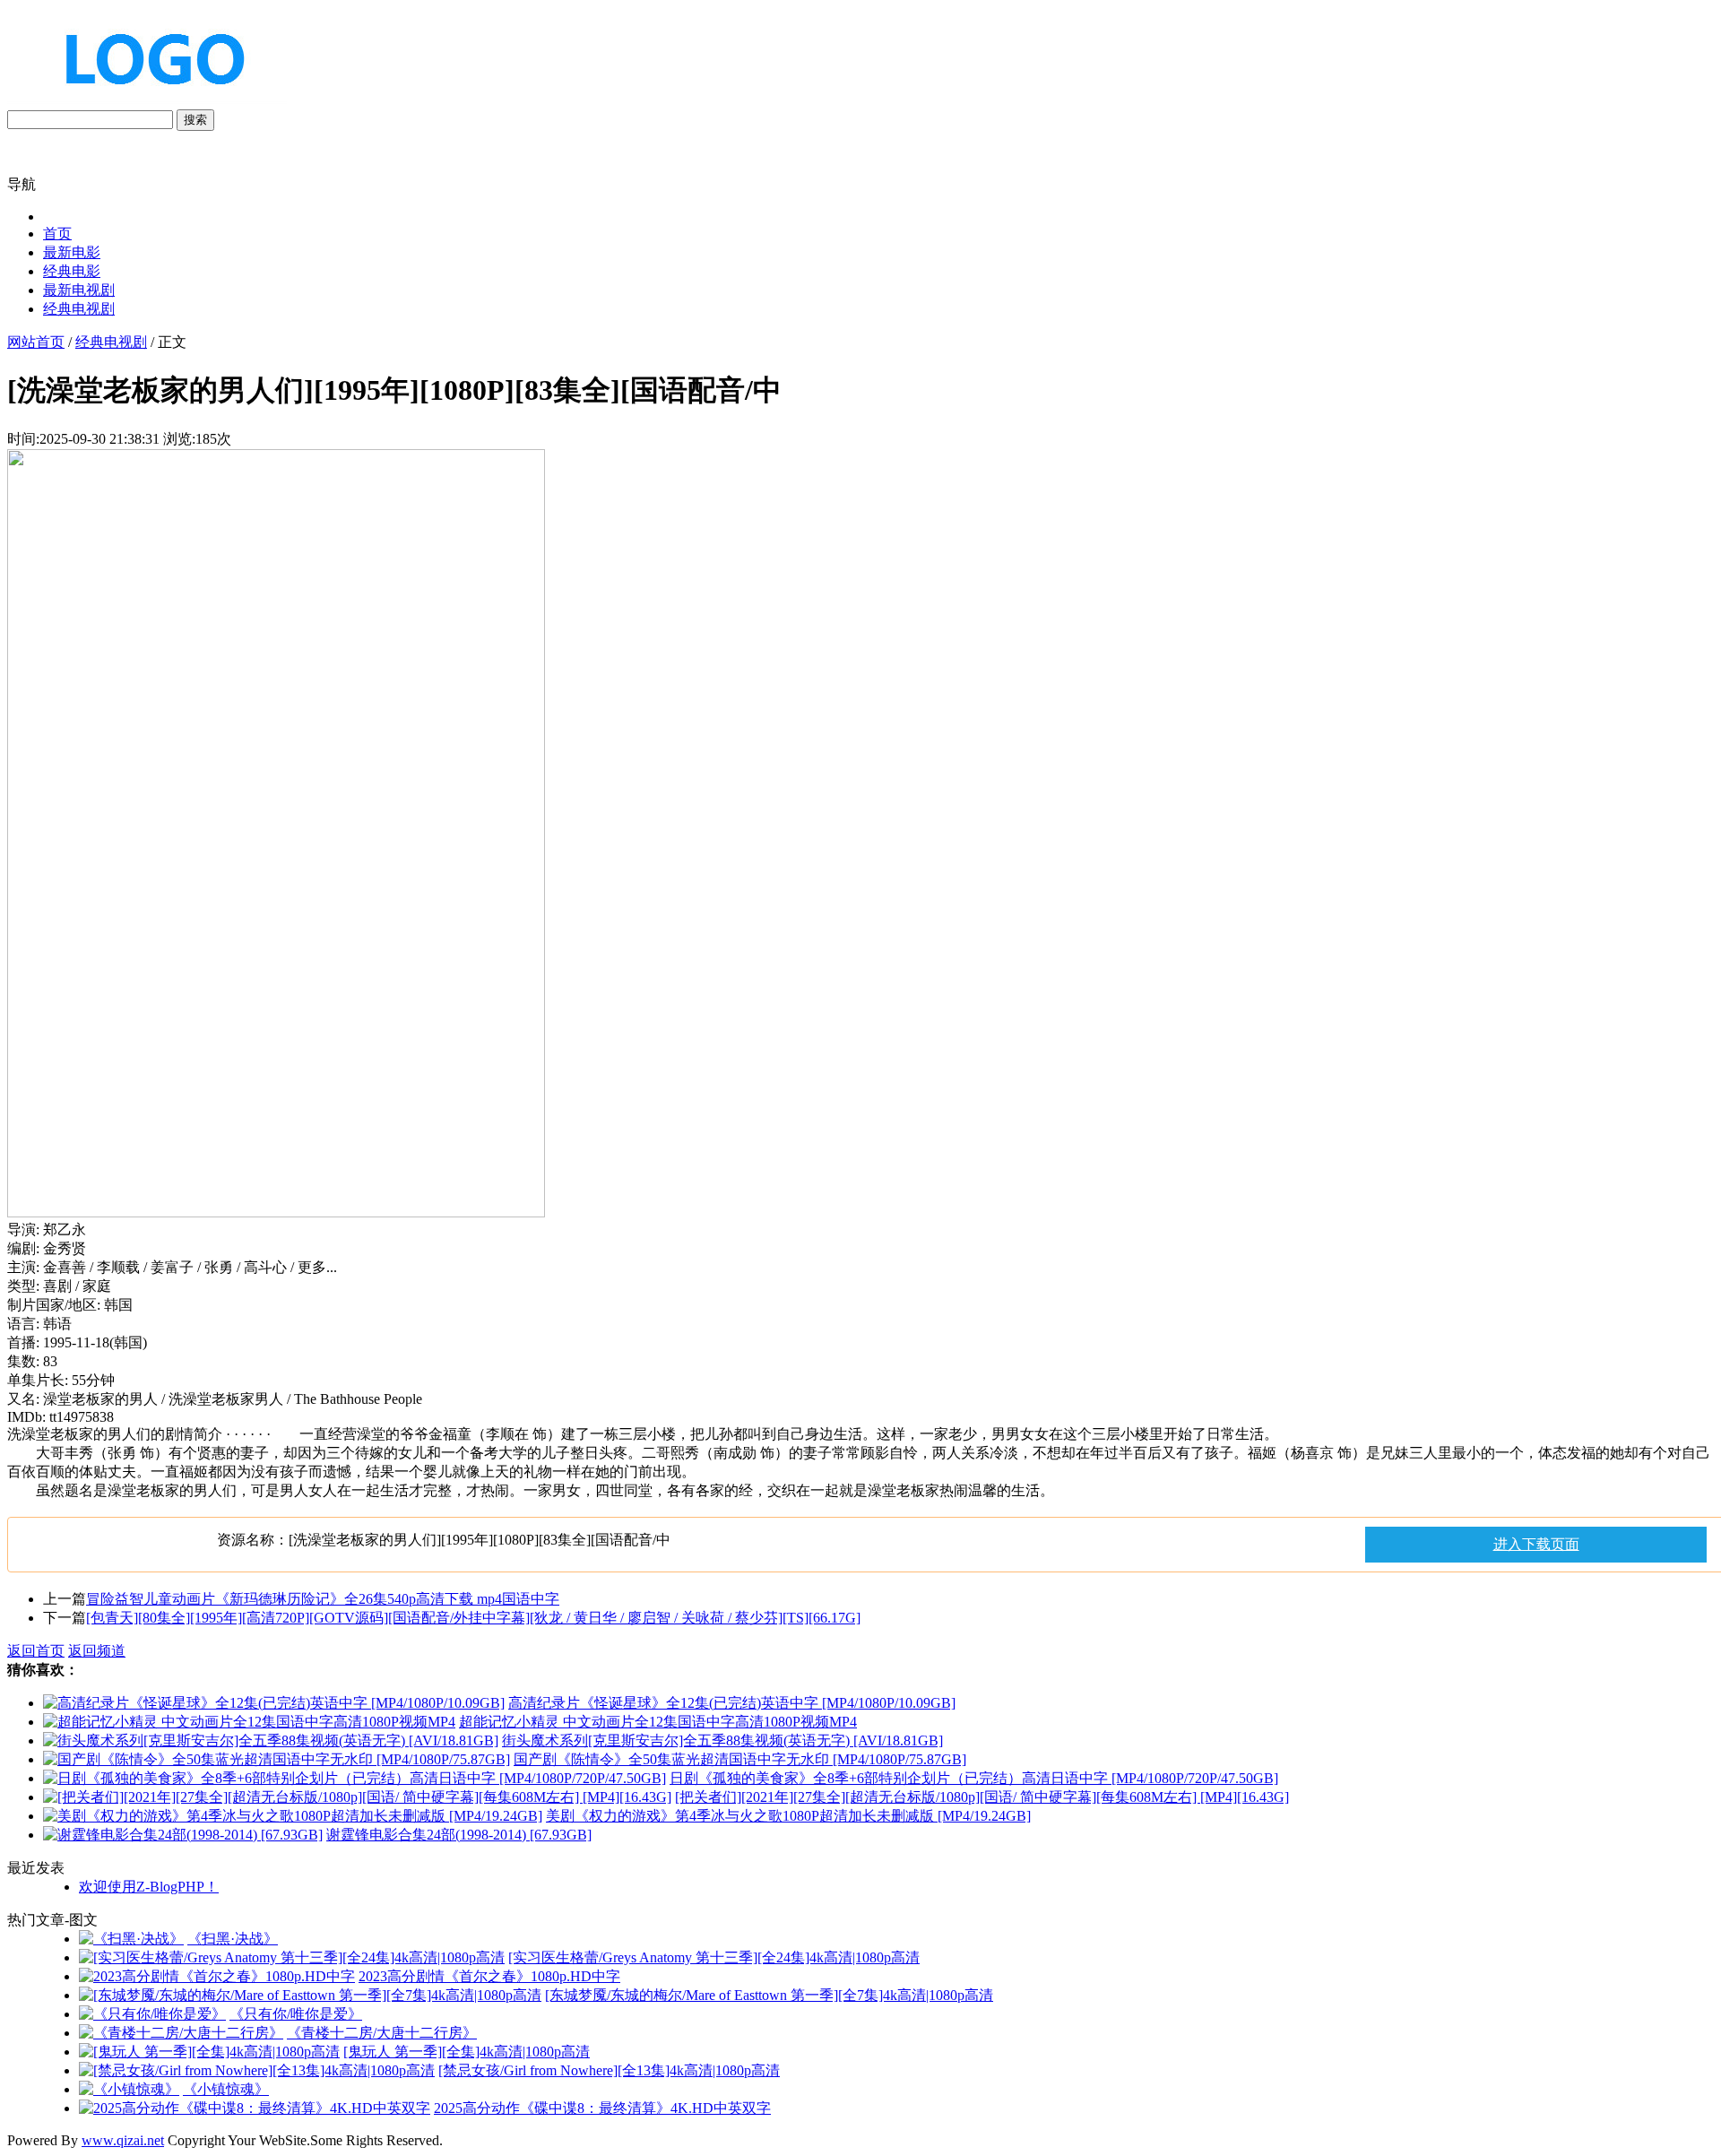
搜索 (195, 120)
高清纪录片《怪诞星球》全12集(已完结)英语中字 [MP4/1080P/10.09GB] (732, 1703)
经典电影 (72, 271)
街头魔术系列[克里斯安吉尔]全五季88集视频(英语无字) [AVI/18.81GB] (722, 1740)
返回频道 (97, 1651)
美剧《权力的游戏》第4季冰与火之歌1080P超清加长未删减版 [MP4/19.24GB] (788, 1816)
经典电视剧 (79, 309)
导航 (22, 184)
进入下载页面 (1536, 1544)
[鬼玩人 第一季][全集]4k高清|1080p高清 (467, 2052)
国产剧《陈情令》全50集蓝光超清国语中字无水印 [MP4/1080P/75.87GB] (740, 1759)
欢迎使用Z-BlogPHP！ (149, 1887)
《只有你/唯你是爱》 (296, 2014)
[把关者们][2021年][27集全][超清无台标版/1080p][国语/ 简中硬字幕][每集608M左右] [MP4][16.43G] (982, 1797)
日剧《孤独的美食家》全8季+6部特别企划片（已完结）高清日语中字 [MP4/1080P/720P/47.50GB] (974, 1778)
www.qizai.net (123, 2140)
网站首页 (36, 342)
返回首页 (36, 1651)
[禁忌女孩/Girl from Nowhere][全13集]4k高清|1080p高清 (609, 2070)
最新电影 (72, 252)
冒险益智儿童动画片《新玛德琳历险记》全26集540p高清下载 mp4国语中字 (323, 1599)
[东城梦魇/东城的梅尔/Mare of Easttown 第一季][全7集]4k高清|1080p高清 (769, 1995)
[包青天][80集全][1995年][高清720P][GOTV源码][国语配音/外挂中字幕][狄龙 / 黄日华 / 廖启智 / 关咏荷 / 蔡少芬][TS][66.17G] (473, 1618)
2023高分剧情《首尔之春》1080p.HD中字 (489, 1976)
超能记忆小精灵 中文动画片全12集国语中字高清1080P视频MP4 (658, 1722)
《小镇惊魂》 (226, 2089)
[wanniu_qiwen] (147, 101)
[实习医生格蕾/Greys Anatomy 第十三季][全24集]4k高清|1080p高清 (714, 1957)
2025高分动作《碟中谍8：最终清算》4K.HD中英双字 (602, 2108)
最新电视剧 (79, 290)
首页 (57, 234)
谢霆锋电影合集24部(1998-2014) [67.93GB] (459, 1835)
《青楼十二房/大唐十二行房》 (382, 2033)
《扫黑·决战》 (233, 1939)
